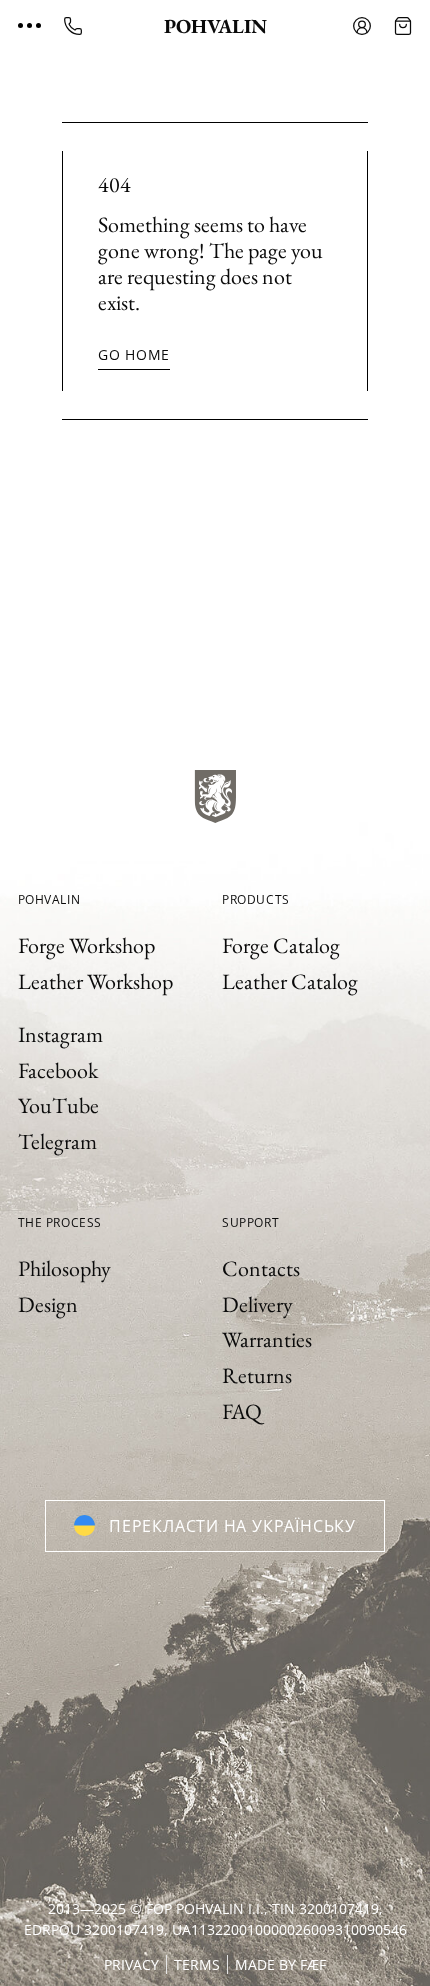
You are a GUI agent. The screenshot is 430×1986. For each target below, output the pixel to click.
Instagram (60, 1034)
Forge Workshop (86, 945)
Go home (134, 354)
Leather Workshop (95, 981)
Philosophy (64, 1268)
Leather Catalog (290, 981)
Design (48, 1304)
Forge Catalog (281, 945)
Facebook (58, 1070)
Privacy (131, 1964)
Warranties (267, 1339)
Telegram (57, 1141)
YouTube (58, 1105)
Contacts (261, 1268)
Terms (197, 1964)
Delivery (257, 1304)
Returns (257, 1375)
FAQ (242, 1411)
